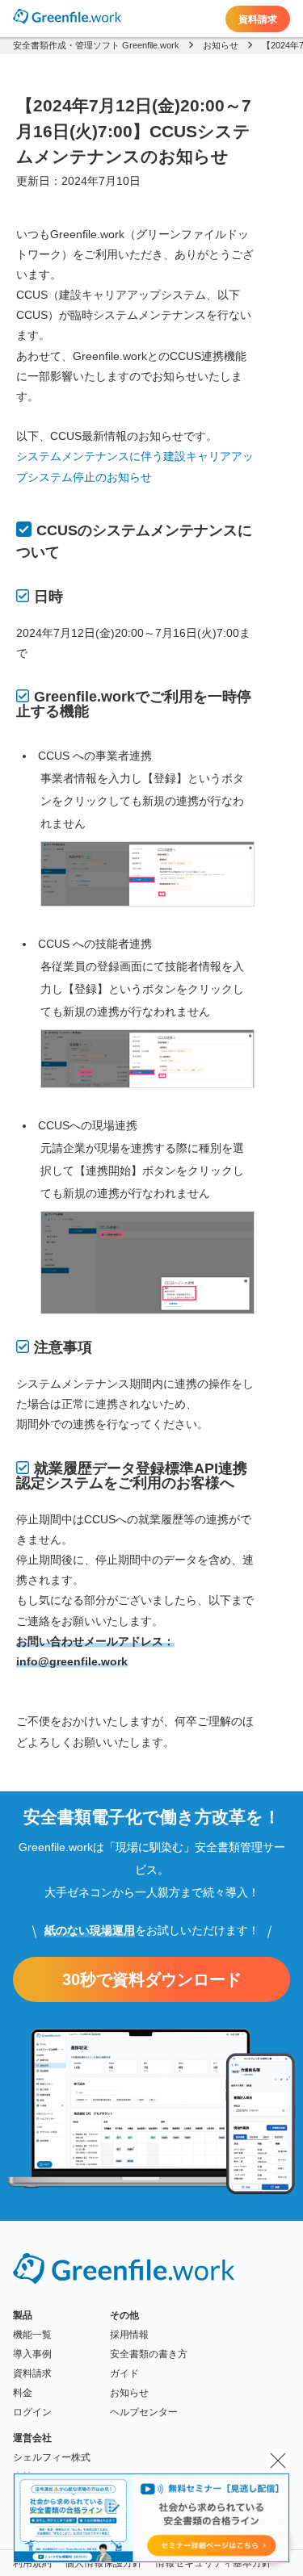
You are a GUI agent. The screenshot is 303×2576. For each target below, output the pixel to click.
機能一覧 (32, 2335)
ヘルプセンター (144, 2412)
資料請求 (258, 19)
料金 (23, 2393)
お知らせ (129, 2393)
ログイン (32, 2412)
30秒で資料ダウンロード (152, 1979)
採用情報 (129, 2335)
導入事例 (32, 2354)
